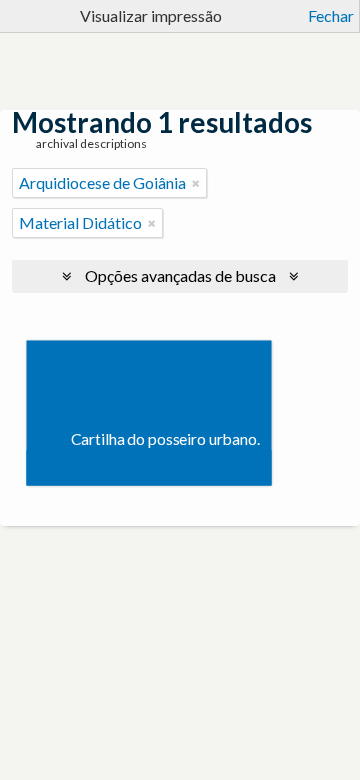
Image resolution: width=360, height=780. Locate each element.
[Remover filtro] (196, 183)
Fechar (331, 15)
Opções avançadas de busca (180, 275)
